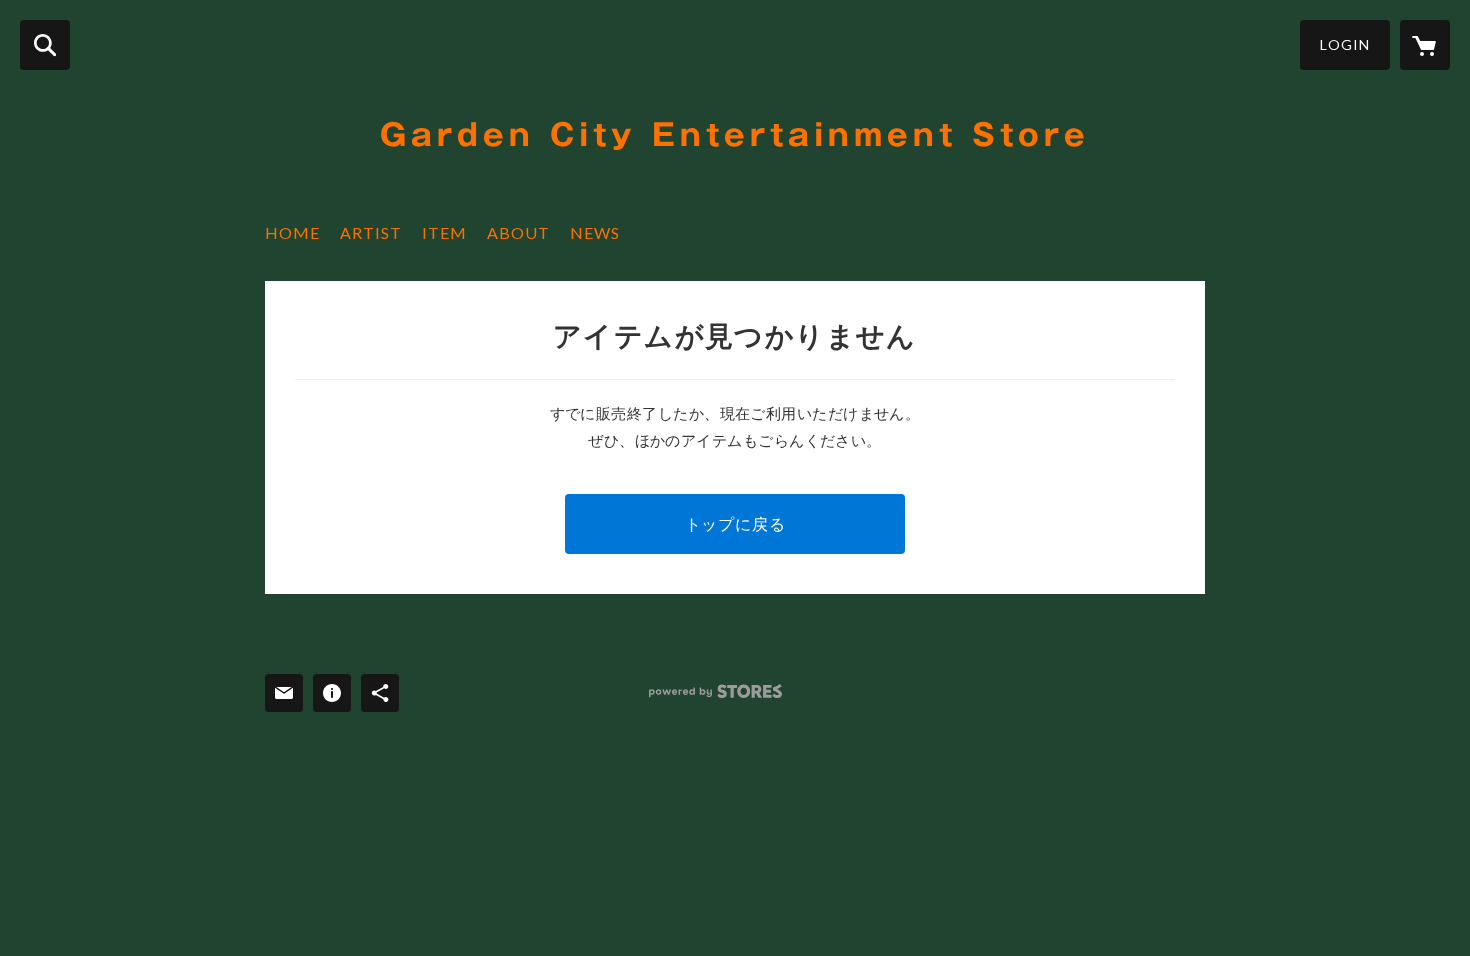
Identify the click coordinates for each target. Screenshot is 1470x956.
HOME (292, 232)
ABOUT (518, 232)
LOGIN (1345, 44)
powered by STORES (715, 691)
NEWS (595, 232)
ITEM (444, 232)
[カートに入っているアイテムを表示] (1425, 45)
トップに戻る (735, 523)
